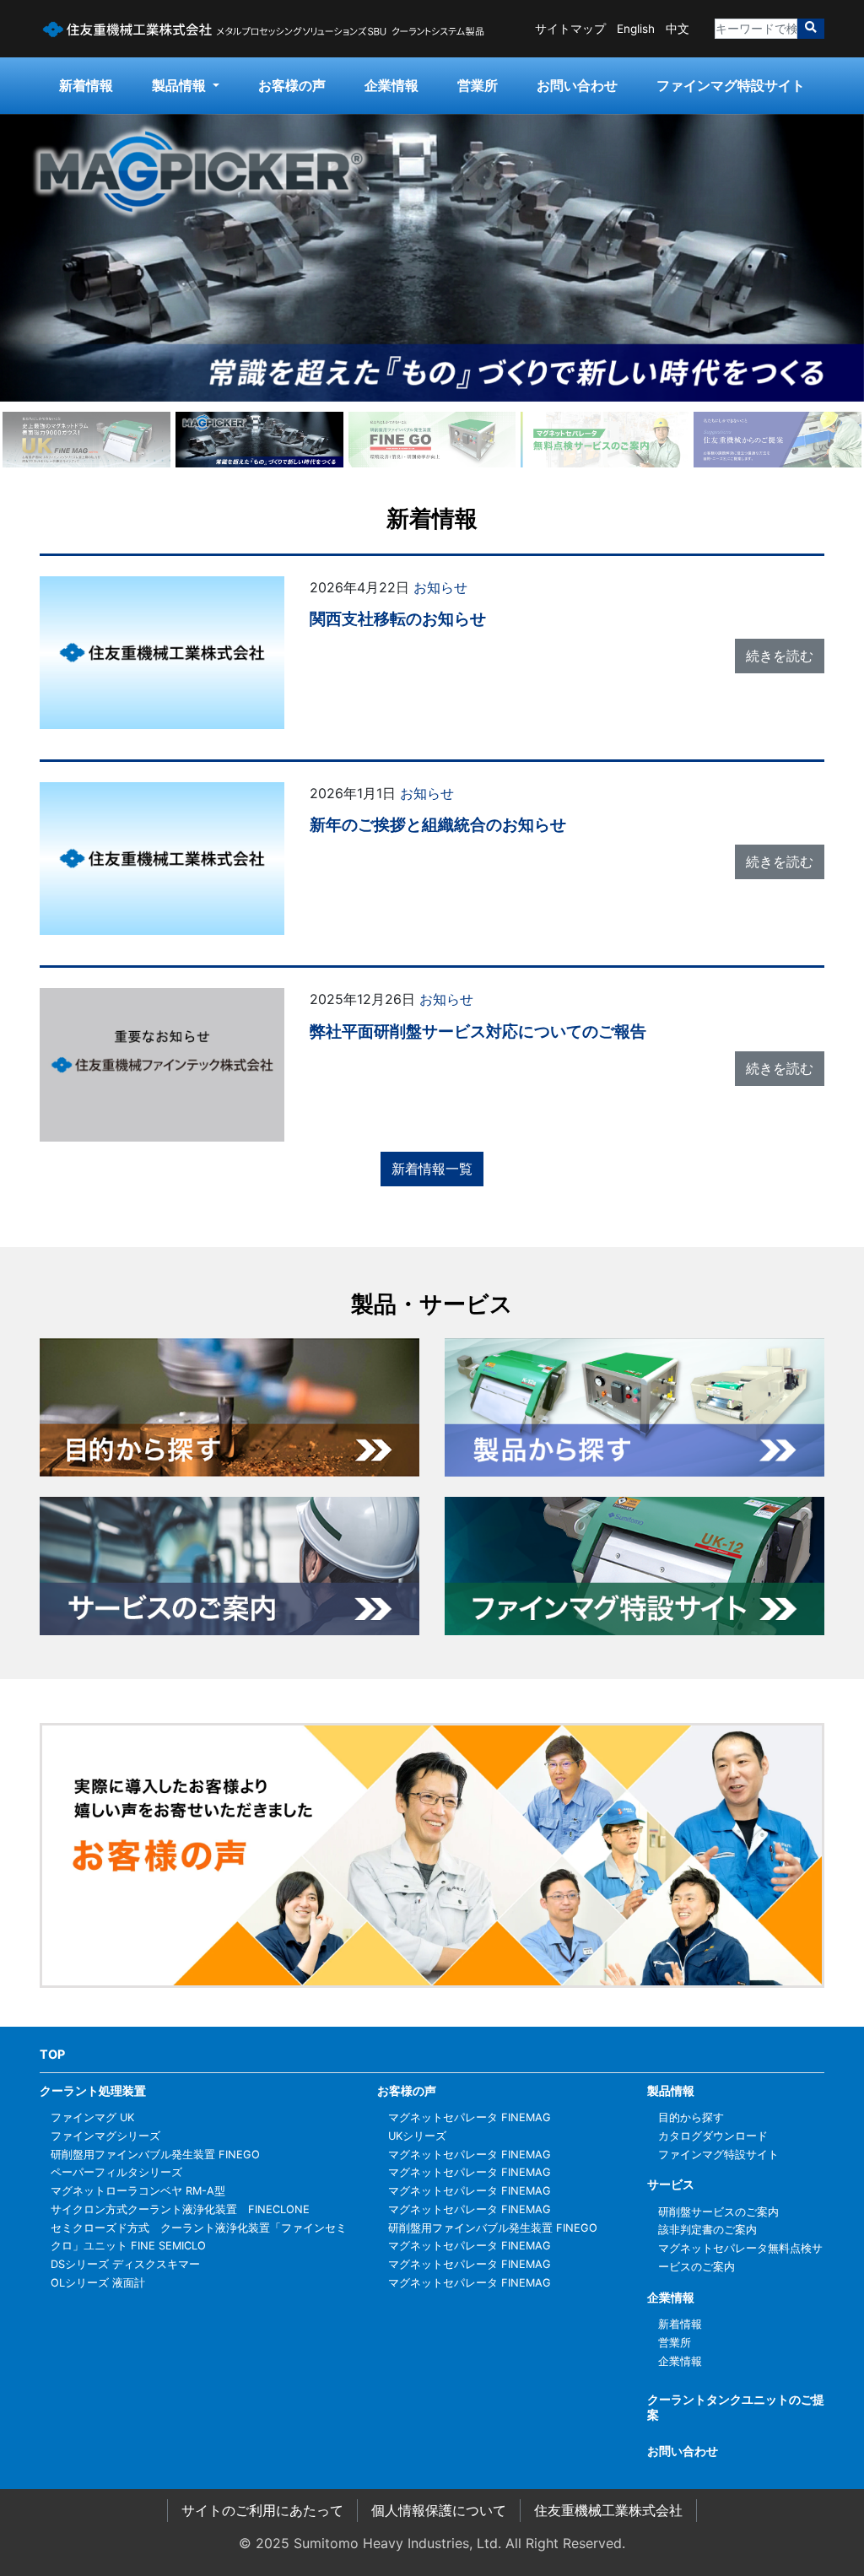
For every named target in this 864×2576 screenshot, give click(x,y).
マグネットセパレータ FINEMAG (470, 2117)
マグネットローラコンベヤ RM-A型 (138, 2191)
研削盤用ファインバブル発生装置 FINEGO (155, 2155)
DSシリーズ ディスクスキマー (125, 2264)
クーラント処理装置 (93, 2090)
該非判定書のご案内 (707, 2230)
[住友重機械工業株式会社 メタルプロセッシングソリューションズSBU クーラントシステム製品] (263, 29)
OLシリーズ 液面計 (98, 2283)
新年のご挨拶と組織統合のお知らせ (438, 824)
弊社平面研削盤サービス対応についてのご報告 (478, 1031)
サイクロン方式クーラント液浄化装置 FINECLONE (180, 2209)
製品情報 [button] (181, 85)
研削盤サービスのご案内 (718, 2212)
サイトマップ (570, 29)
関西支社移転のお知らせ (398, 618)
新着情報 (86, 85)
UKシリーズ (417, 2136)
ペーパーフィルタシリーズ (116, 2172)
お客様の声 (292, 85)
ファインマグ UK (92, 2117)
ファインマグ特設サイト (731, 85)
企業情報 (391, 85)
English (636, 29)
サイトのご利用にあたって (262, 2510)
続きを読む (780, 656)
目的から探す (691, 2117)
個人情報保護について (439, 2510)
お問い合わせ (577, 85)
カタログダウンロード (713, 2136)
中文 (678, 29)
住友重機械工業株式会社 (608, 2510)
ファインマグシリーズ (105, 2136)
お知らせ (440, 587)
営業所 (478, 85)
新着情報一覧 (432, 1169)
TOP (52, 2054)
